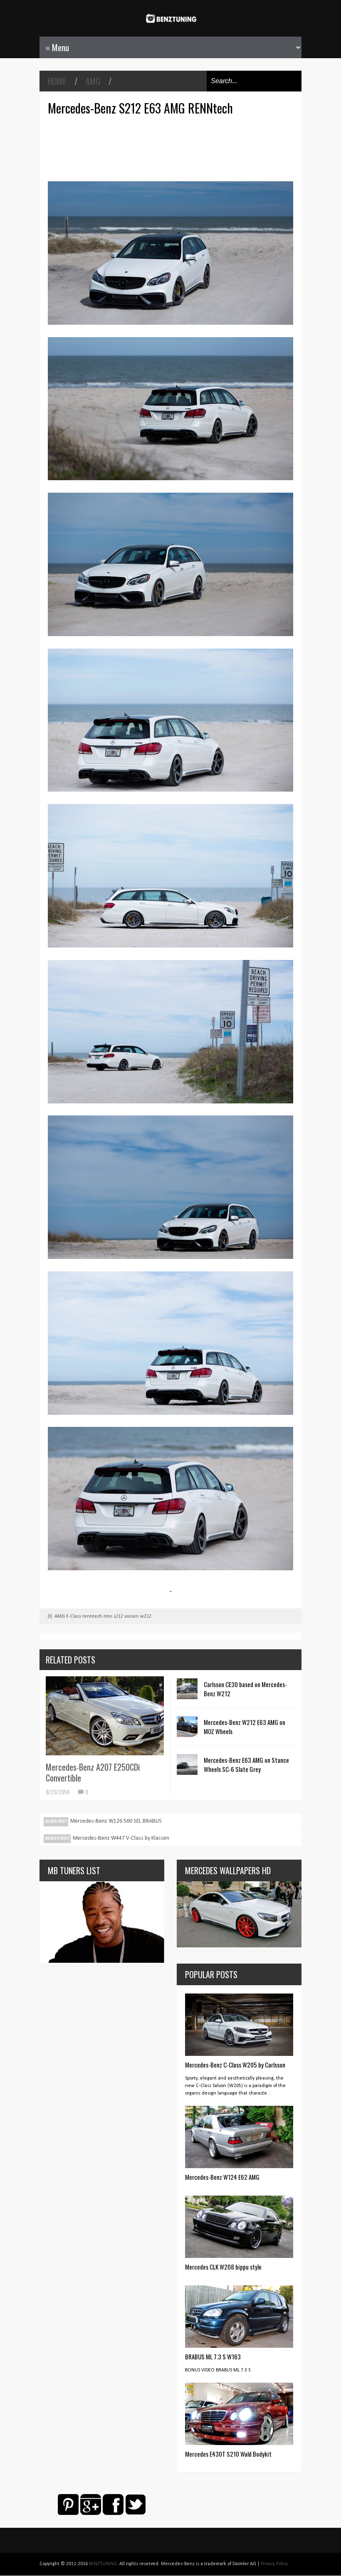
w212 (146, 1616)
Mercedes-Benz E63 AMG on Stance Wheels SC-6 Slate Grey (246, 1764)
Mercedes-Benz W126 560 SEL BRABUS (116, 1821)
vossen (132, 1616)
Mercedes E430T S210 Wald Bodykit (228, 2454)
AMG (93, 81)
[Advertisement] (173, 147)
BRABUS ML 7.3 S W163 (213, 2356)
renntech (92, 1616)
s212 (118, 1616)
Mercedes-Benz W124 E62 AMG (222, 2177)
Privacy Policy (274, 2564)
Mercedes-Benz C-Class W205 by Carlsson (235, 2065)
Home (57, 81)
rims (108, 1616)
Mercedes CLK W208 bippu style (223, 2267)
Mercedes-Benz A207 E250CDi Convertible (93, 1772)
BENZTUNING (103, 2564)
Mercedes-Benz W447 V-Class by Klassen (121, 1838)
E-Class (74, 1616)
